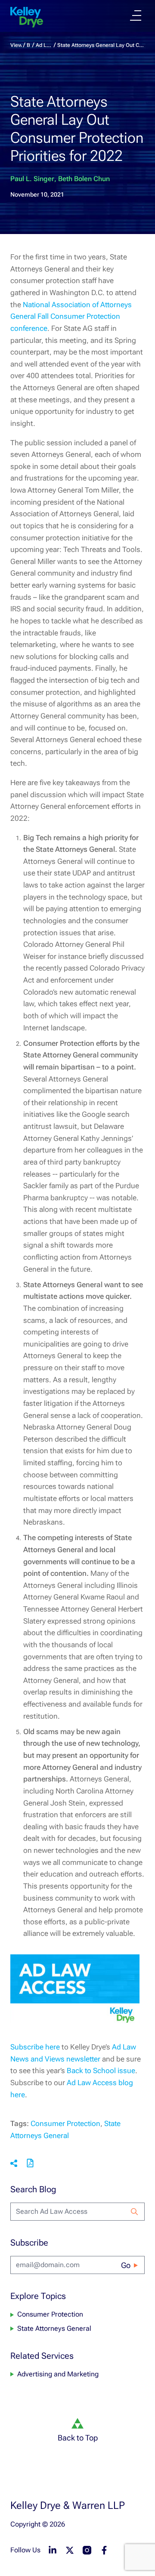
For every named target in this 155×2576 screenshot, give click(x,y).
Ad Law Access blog (100, 2083)
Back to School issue (101, 2071)
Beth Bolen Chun (84, 179)
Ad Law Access (44, 45)
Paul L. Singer (32, 179)
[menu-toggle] (136, 15)
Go (126, 2265)
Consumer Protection (65, 2123)
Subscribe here (35, 2047)
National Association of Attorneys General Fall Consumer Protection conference (71, 316)
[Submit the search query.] (134, 2212)
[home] (27, 17)
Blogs (29, 45)
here (18, 2095)
